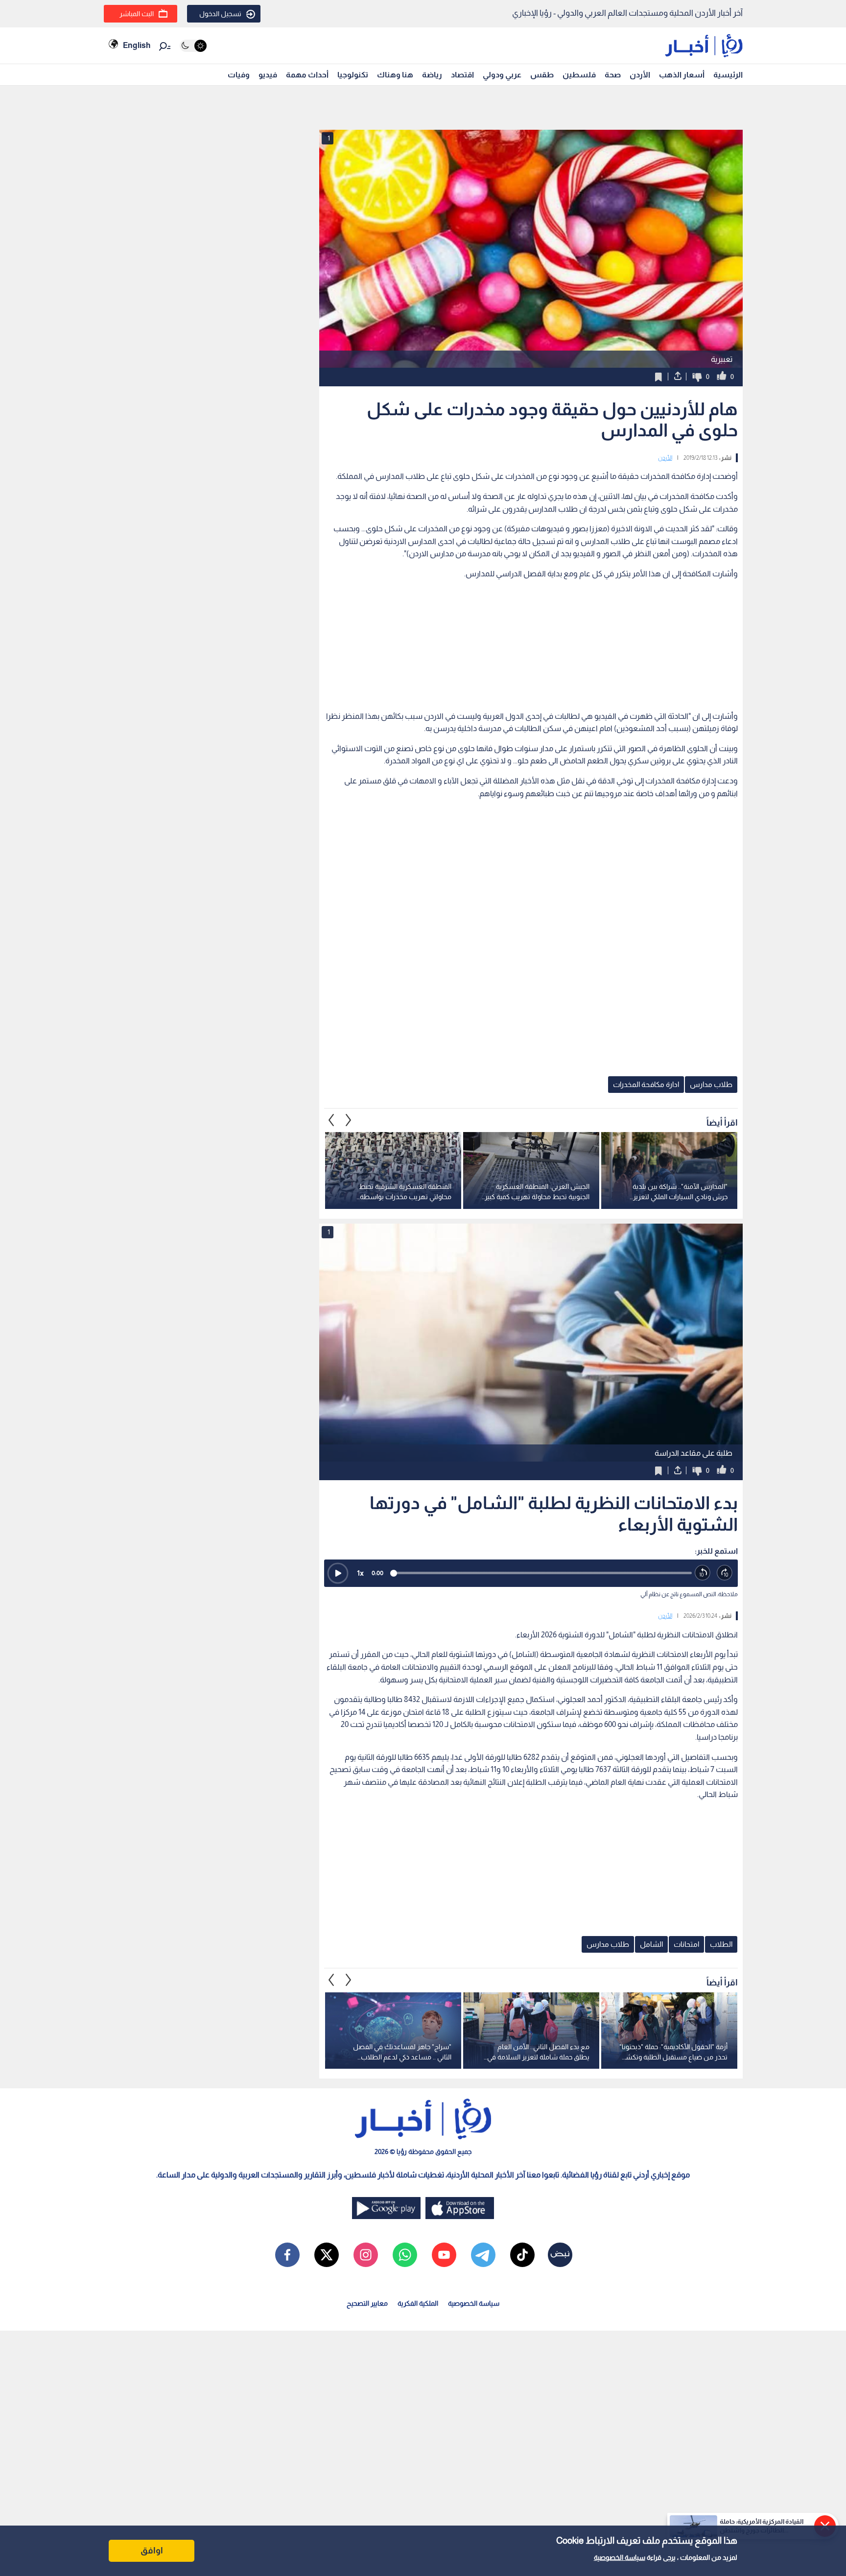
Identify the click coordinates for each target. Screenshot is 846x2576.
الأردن (640, 75)
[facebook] (287, 2255)
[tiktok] (522, 2255)
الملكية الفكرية (418, 2303)
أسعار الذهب (682, 75)
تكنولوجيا (353, 75)
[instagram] (366, 2255)
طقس (542, 75)
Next (331, 1120)
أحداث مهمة (307, 75)
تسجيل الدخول (220, 14)
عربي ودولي (502, 75)
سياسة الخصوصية (620, 2557)
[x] (327, 2255)
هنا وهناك (395, 75)
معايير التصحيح (367, 2303)
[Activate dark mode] (193, 46)
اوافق (152, 2551)
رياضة (432, 75)
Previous (349, 1120)
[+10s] (725, 1573)
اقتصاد (462, 75)
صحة (613, 75)
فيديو (268, 75)
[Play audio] (338, 1573)
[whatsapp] (405, 2255)
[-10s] (703, 1573)
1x (360, 1573)
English (137, 45)
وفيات (239, 75)
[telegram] (483, 2255)
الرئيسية (728, 75)
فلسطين (579, 75)
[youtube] (444, 2255)
